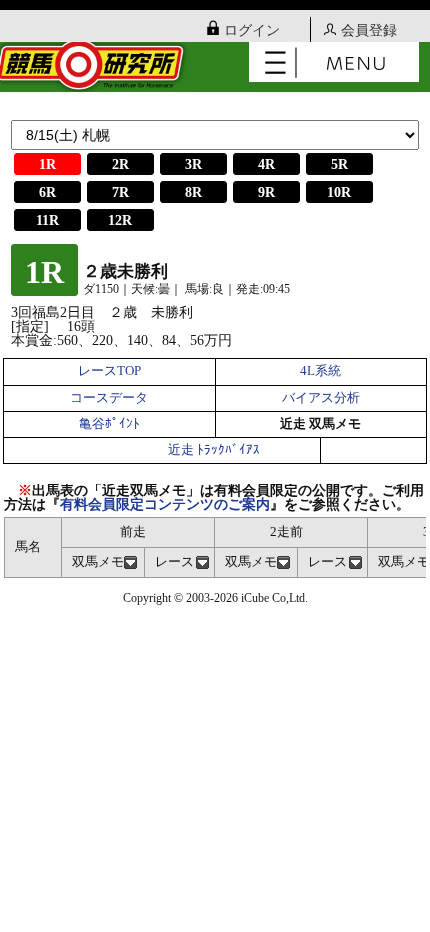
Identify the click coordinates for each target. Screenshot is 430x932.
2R (120, 164)
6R (47, 192)
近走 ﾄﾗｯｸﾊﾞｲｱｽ (214, 450)
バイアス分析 (321, 398)
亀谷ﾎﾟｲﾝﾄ (109, 424)
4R (266, 164)
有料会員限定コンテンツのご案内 (165, 504)
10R (339, 192)
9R (266, 192)
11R (47, 220)
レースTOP (109, 371)
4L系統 (320, 371)
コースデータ (109, 398)
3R (193, 164)
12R (120, 220)
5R (339, 164)
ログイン (252, 30)
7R (120, 192)
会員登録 (369, 30)
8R (193, 192)
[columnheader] (103, 563)
